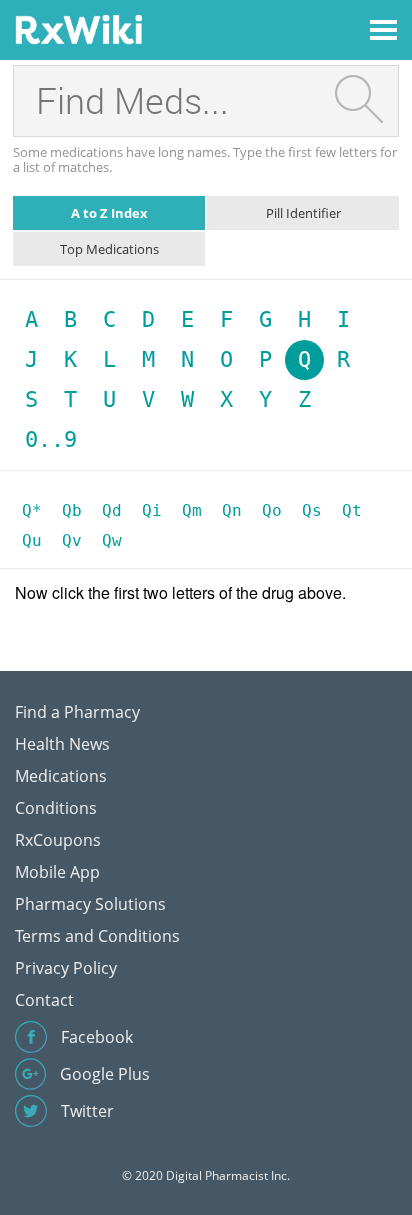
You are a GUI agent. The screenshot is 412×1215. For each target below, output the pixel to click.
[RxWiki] (78, 28)
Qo (272, 510)
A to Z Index (109, 213)
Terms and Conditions (97, 936)
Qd (112, 510)
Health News (62, 744)
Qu (32, 540)
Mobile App (57, 872)
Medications (61, 776)
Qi (152, 510)
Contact (44, 1000)
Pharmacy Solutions (90, 904)
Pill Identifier (303, 213)
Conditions (56, 808)
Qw (112, 540)
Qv (72, 540)
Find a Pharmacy (77, 712)
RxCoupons (58, 840)
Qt (352, 510)
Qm (192, 510)
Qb (72, 510)
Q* (32, 510)
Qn (232, 510)
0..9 (51, 439)
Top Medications (109, 249)
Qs (312, 510)
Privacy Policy (66, 968)
